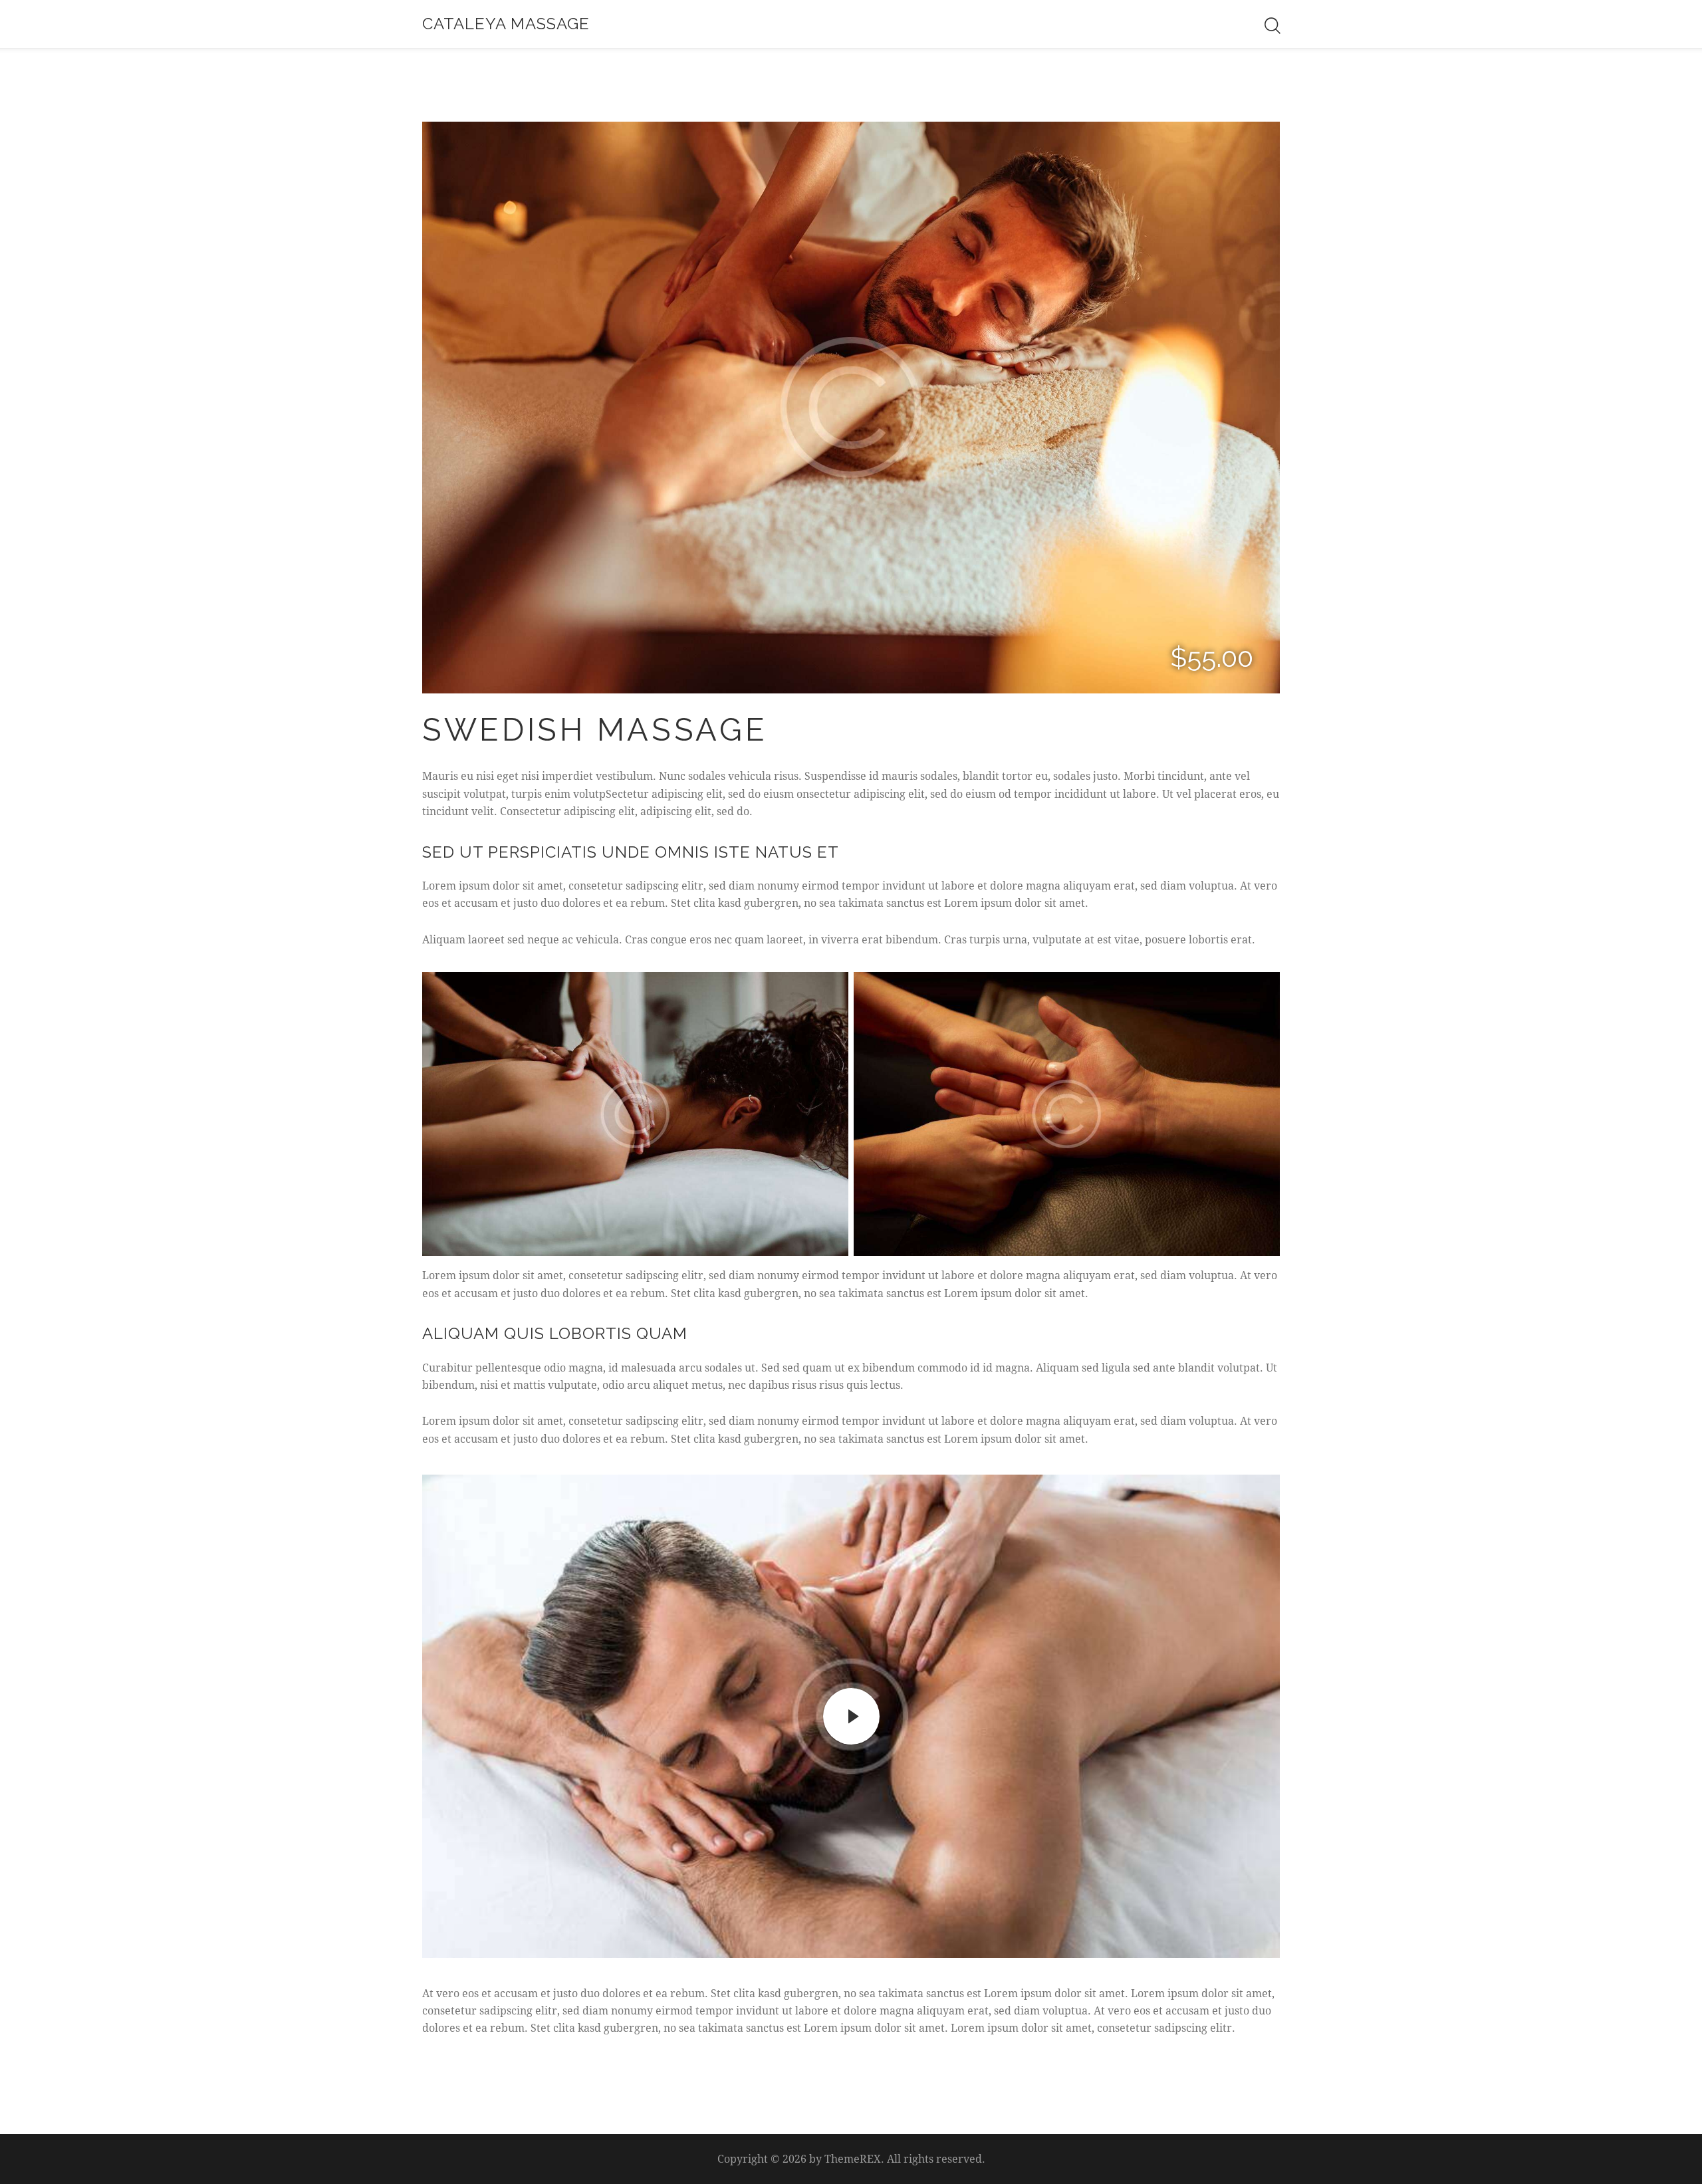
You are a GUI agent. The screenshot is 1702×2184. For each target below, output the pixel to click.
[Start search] (1272, 26)
